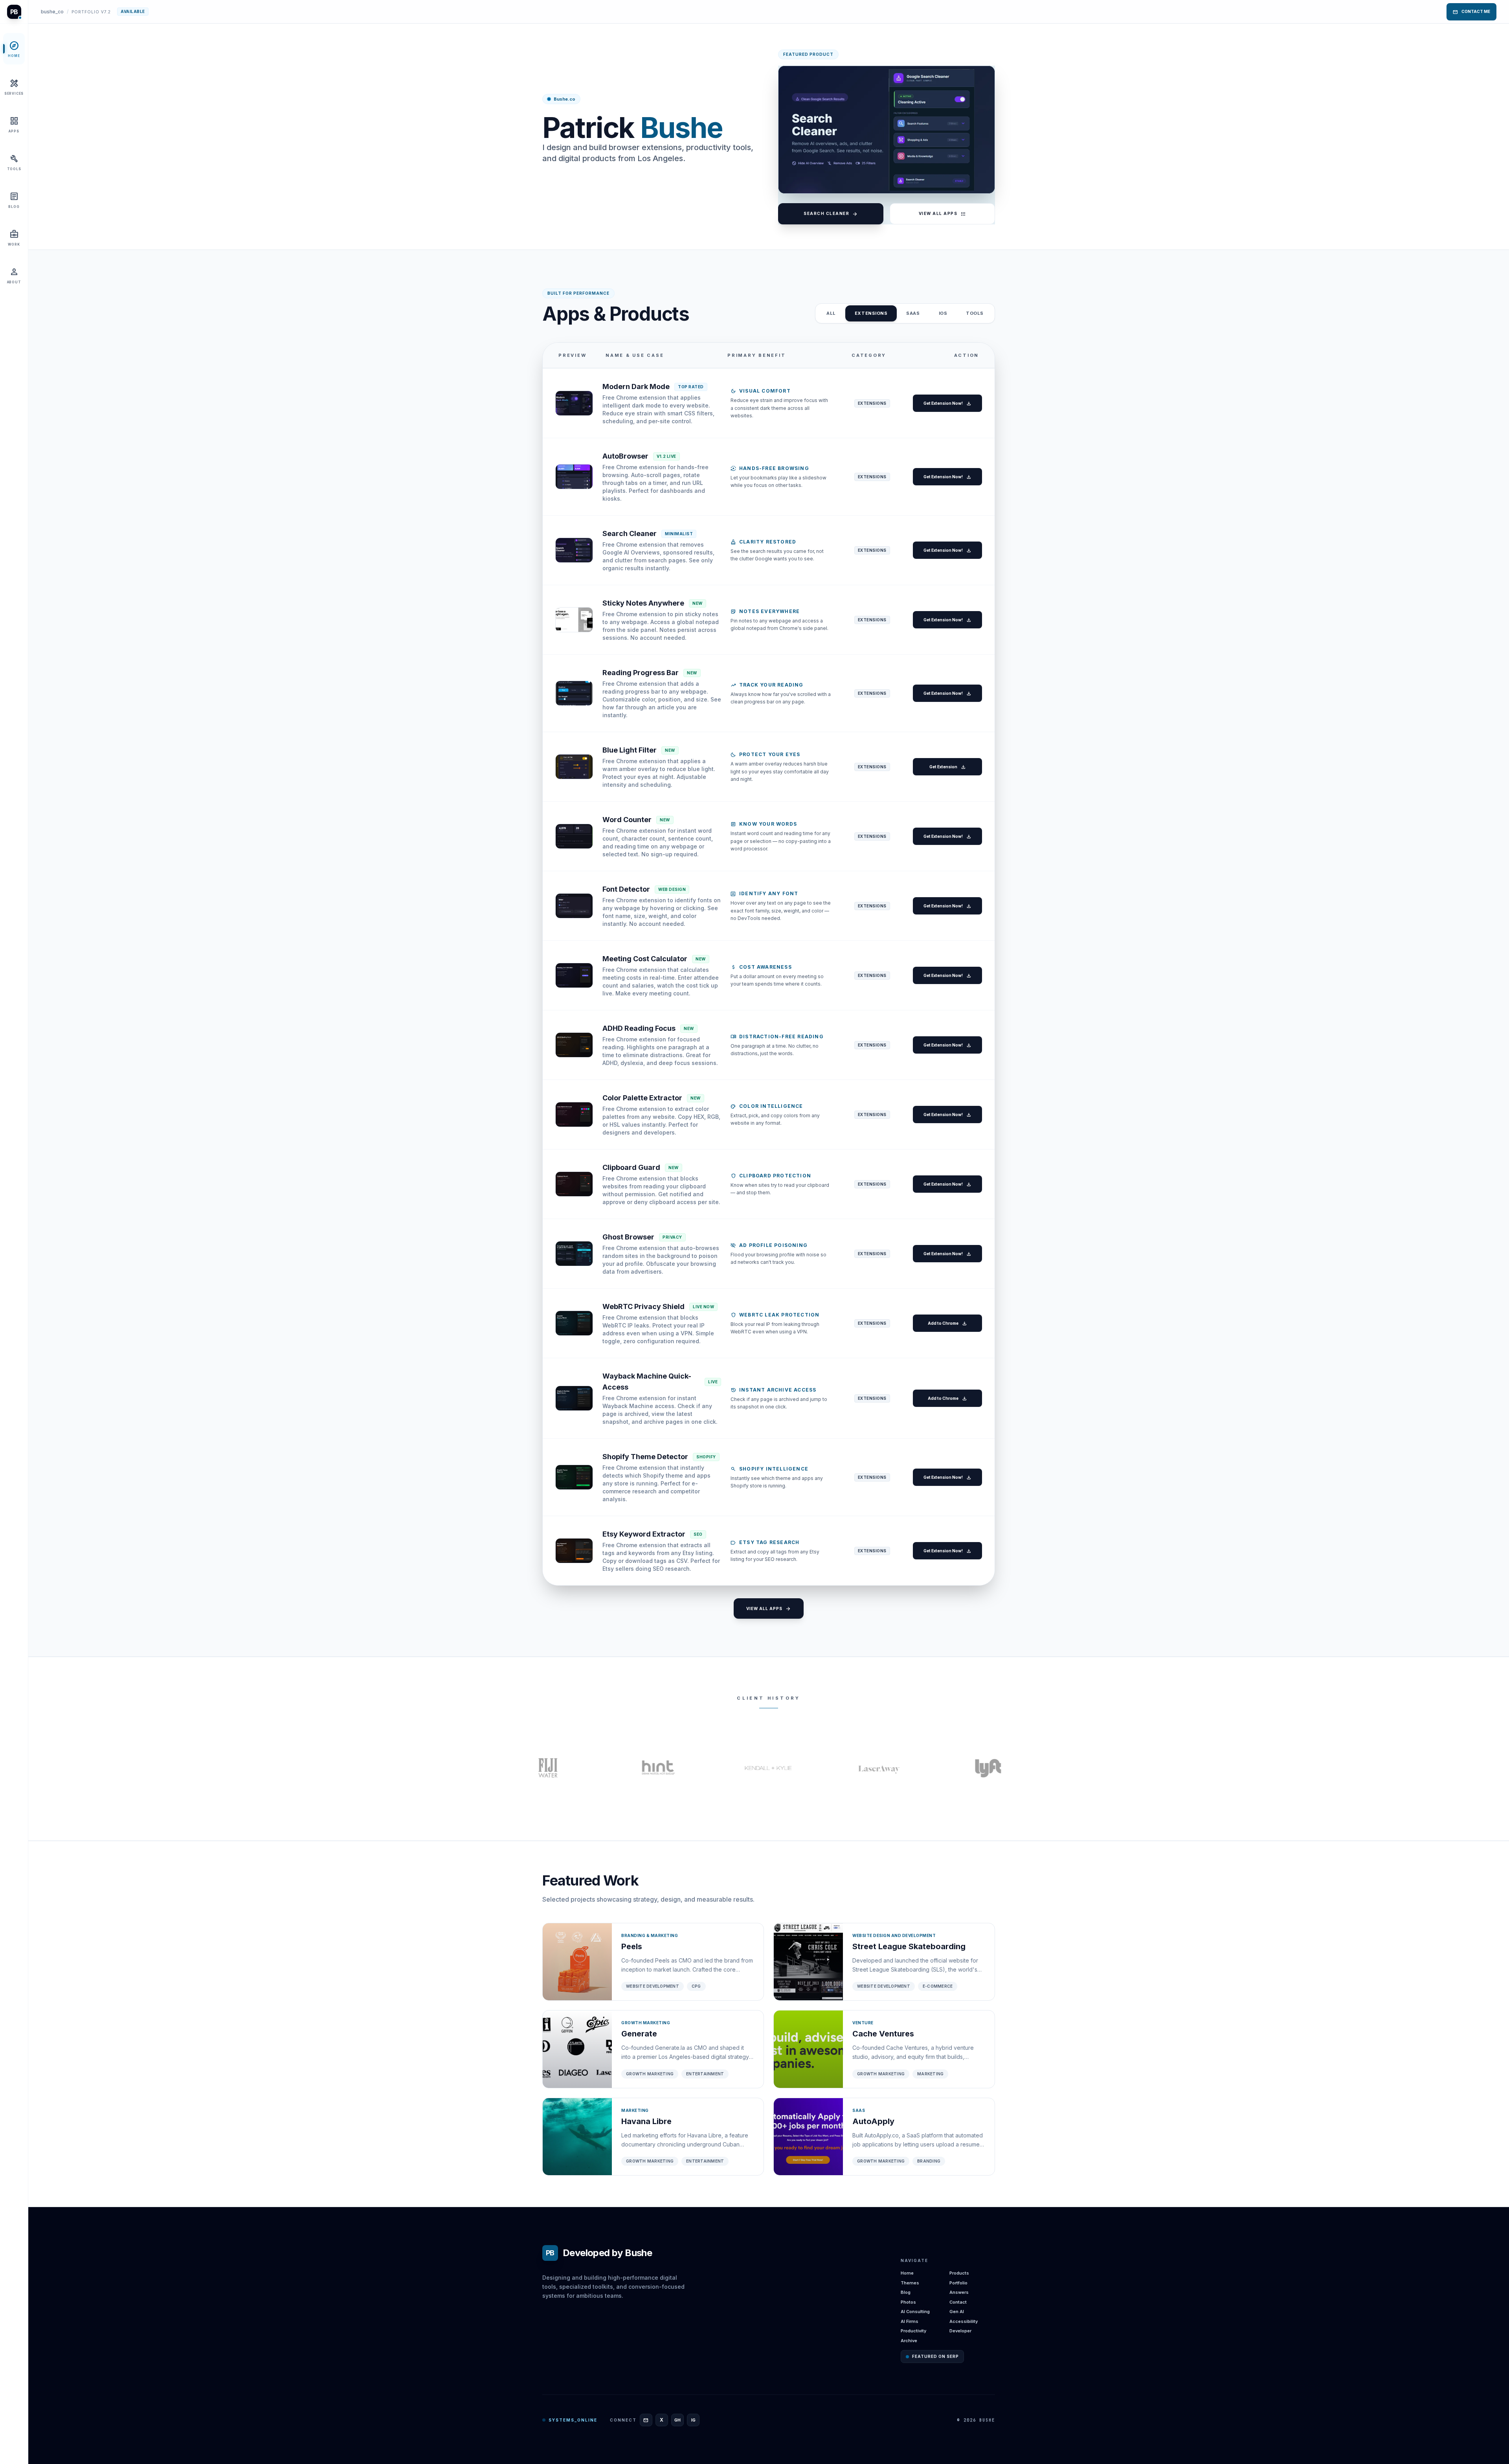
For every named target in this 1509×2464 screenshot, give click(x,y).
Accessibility (964, 2321)
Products (959, 2273)
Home (907, 2273)
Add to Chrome (947, 1323)
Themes (910, 2283)
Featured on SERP (935, 2356)
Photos (908, 2302)
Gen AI (957, 2312)
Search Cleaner (831, 214)
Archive (909, 2341)
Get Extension (948, 767)
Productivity (913, 2331)
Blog (906, 2292)
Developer (960, 2331)
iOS (943, 313)
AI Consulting (915, 2312)
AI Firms (910, 2321)
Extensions (871, 313)
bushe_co (52, 12)
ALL (831, 313)
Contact (958, 2302)
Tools (975, 313)
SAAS (913, 313)
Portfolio (958, 2283)
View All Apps (943, 214)
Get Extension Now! (947, 403)
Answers (959, 2292)
